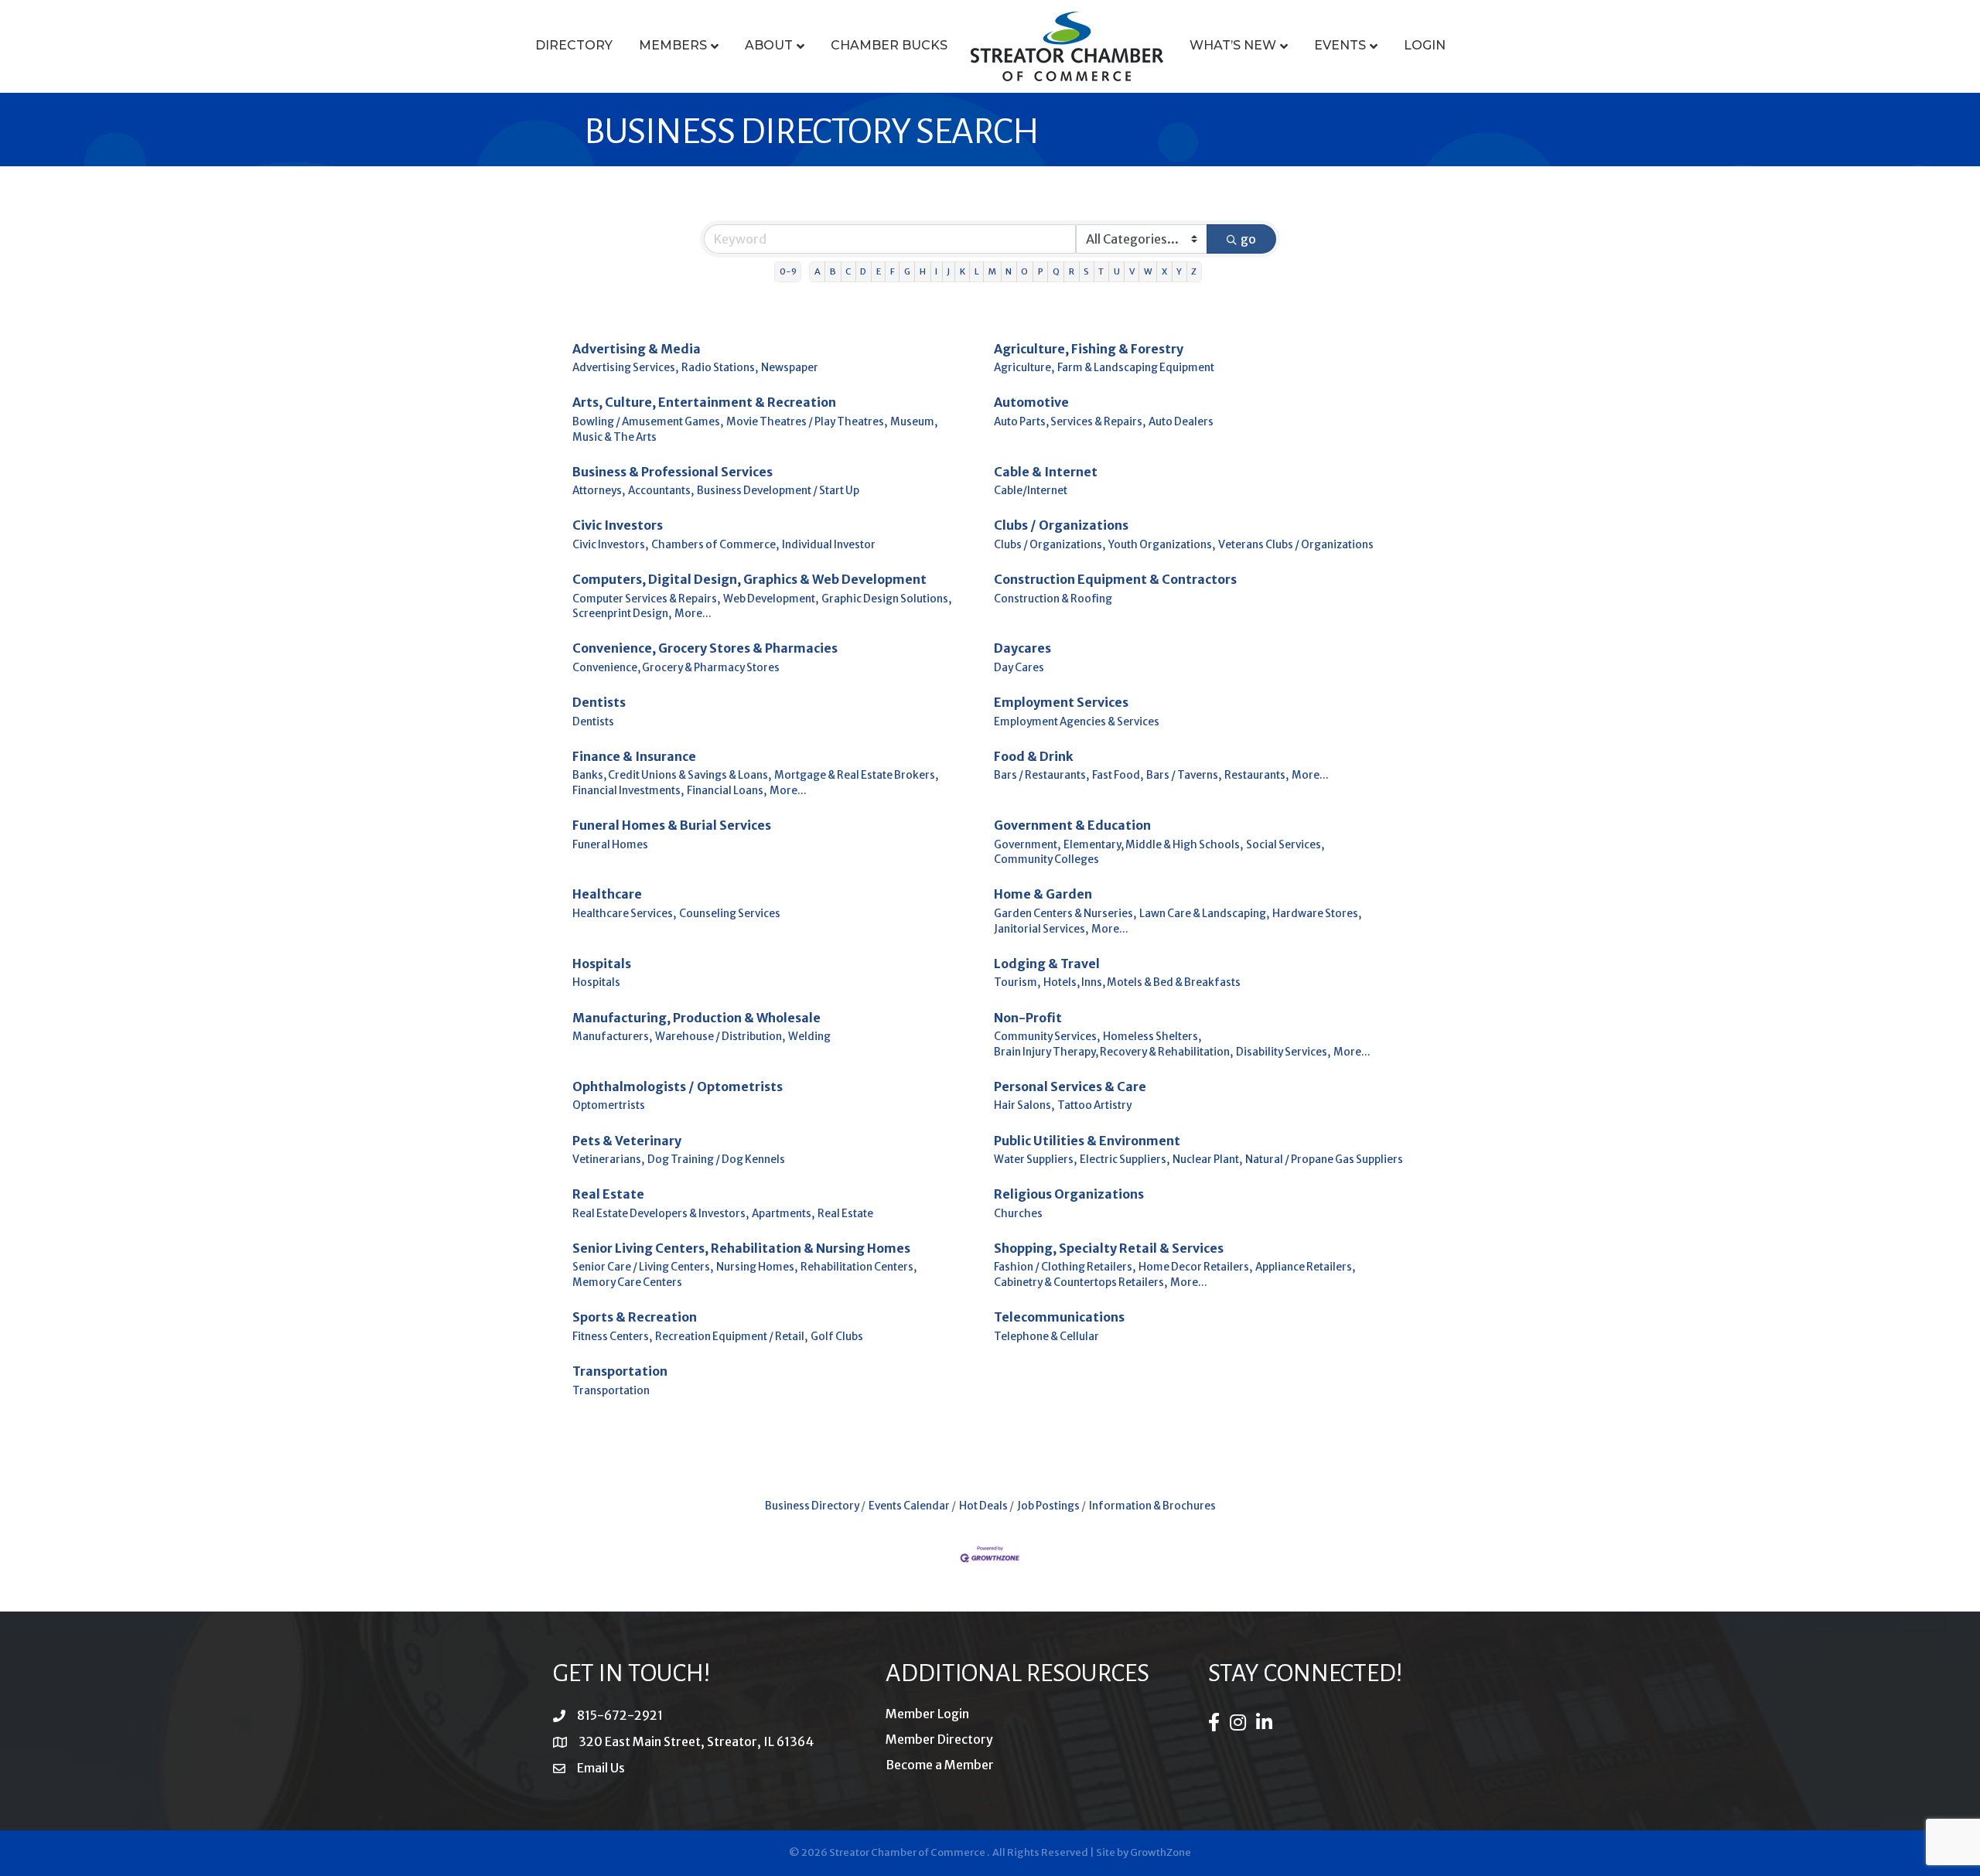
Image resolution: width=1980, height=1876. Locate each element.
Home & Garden (1043, 894)
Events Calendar (909, 1506)
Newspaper (790, 368)
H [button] (923, 271)
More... (693, 614)
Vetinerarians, (608, 1160)
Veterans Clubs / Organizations (1296, 545)
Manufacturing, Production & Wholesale (696, 1018)
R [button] (1072, 271)
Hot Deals (983, 1506)
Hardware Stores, (1317, 914)
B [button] (833, 271)
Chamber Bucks (889, 45)
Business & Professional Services (673, 472)
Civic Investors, (610, 545)
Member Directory (939, 1739)
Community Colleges (1046, 860)
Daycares (1022, 648)
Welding (809, 1037)
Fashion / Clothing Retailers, (1065, 1267)
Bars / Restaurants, (1041, 775)
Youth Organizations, (1162, 545)
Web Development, (771, 599)
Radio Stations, (720, 368)
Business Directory (812, 1506)
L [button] (977, 271)
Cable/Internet (1031, 491)
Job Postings (1048, 1506)
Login (1425, 45)
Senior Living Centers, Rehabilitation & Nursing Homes (741, 1248)
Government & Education (1072, 825)
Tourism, (1017, 982)
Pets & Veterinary (627, 1141)
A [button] (818, 271)
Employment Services (1061, 702)
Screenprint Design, (622, 614)
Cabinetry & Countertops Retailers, (1080, 1283)
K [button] (963, 271)
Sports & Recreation (635, 1317)
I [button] (936, 271)
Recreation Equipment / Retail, (731, 1337)
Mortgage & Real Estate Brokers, (856, 775)
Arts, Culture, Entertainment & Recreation (704, 402)
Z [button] (1194, 271)
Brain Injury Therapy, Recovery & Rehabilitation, (1113, 1052)
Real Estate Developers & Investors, (661, 1214)
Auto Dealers (1181, 422)
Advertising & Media (637, 349)
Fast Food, (1118, 775)
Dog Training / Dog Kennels (716, 1160)
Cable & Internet (1046, 472)
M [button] (992, 271)
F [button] (893, 271)
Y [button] (1179, 271)
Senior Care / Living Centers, (643, 1267)
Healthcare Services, (624, 914)
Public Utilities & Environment (1087, 1141)
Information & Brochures (1152, 1506)
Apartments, (783, 1214)
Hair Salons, (1024, 1105)
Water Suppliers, (1035, 1160)
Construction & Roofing (1053, 599)
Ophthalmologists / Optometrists (678, 1086)
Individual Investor (829, 545)
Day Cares (1019, 668)
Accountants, (661, 491)
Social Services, (1285, 845)
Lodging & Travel (1047, 964)
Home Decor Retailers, (1195, 1267)
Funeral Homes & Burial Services (672, 825)
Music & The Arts (614, 437)
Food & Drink (1034, 756)
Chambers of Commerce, (715, 545)
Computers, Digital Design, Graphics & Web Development (749, 579)
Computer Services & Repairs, (646, 599)
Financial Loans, (727, 791)
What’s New (1233, 45)
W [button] (1148, 271)
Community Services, (1047, 1037)
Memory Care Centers (627, 1283)
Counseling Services (730, 914)
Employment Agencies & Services (1077, 722)
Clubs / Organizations (1061, 525)
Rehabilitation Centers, (859, 1267)
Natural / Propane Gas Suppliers (1324, 1160)
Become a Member (940, 1765)
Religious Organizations (1069, 1194)
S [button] (1086, 271)
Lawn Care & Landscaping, (1204, 914)
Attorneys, (599, 491)
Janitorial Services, (1041, 929)
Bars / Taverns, (1184, 775)
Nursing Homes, (757, 1267)
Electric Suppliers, (1125, 1160)
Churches (1018, 1214)
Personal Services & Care (1070, 1086)
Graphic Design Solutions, (886, 599)
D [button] (863, 271)
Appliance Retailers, (1305, 1267)
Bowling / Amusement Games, (648, 422)
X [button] (1164, 271)
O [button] (1024, 271)
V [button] (1132, 271)
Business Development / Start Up (778, 491)
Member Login (927, 1714)
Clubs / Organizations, (1050, 545)
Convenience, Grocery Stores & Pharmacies (705, 648)
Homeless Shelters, (1152, 1037)
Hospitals (602, 964)
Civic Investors (618, 525)
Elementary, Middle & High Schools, (1153, 845)
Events (1340, 45)
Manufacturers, (612, 1037)
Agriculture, (1024, 368)
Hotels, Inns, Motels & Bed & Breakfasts (1142, 982)
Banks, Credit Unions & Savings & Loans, (672, 775)
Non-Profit (1028, 1018)
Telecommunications (1059, 1317)
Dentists (599, 702)
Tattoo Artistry (1094, 1105)
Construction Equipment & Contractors (1115, 579)
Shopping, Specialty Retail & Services (1109, 1248)
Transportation (620, 1371)
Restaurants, (1256, 775)
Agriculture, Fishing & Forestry (1089, 349)
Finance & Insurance (634, 756)
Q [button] (1056, 271)
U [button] (1117, 271)
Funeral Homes (610, 845)
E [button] (879, 271)
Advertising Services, (625, 368)
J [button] (948, 271)
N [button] (1009, 271)
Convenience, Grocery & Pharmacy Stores (676, 668)
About (769, 45)
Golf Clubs (837, 1337)
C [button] (848, 271)
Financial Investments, (628, 791)
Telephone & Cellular (1046, 1337)
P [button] (1041, 271)
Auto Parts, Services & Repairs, (1070, 422)
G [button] (907, 271)
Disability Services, (1283, 1052)
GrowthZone (1161, 1852)
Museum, (914, 422)
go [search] (1248, 239)
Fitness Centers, (612, 1337)
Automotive (1031, 402)
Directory (574, 45)
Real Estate (608, 1194)
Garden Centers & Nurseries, (1065, 914)
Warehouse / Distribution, (720, 1037)
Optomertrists (609, 1105)
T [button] (1101, 271)
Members (673, 45)
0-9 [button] (788, 271)
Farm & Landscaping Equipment (1136, 368)
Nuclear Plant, (1207, 1160)
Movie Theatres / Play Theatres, (807, 422)
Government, (1027, 845)
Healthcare (607, 894)
